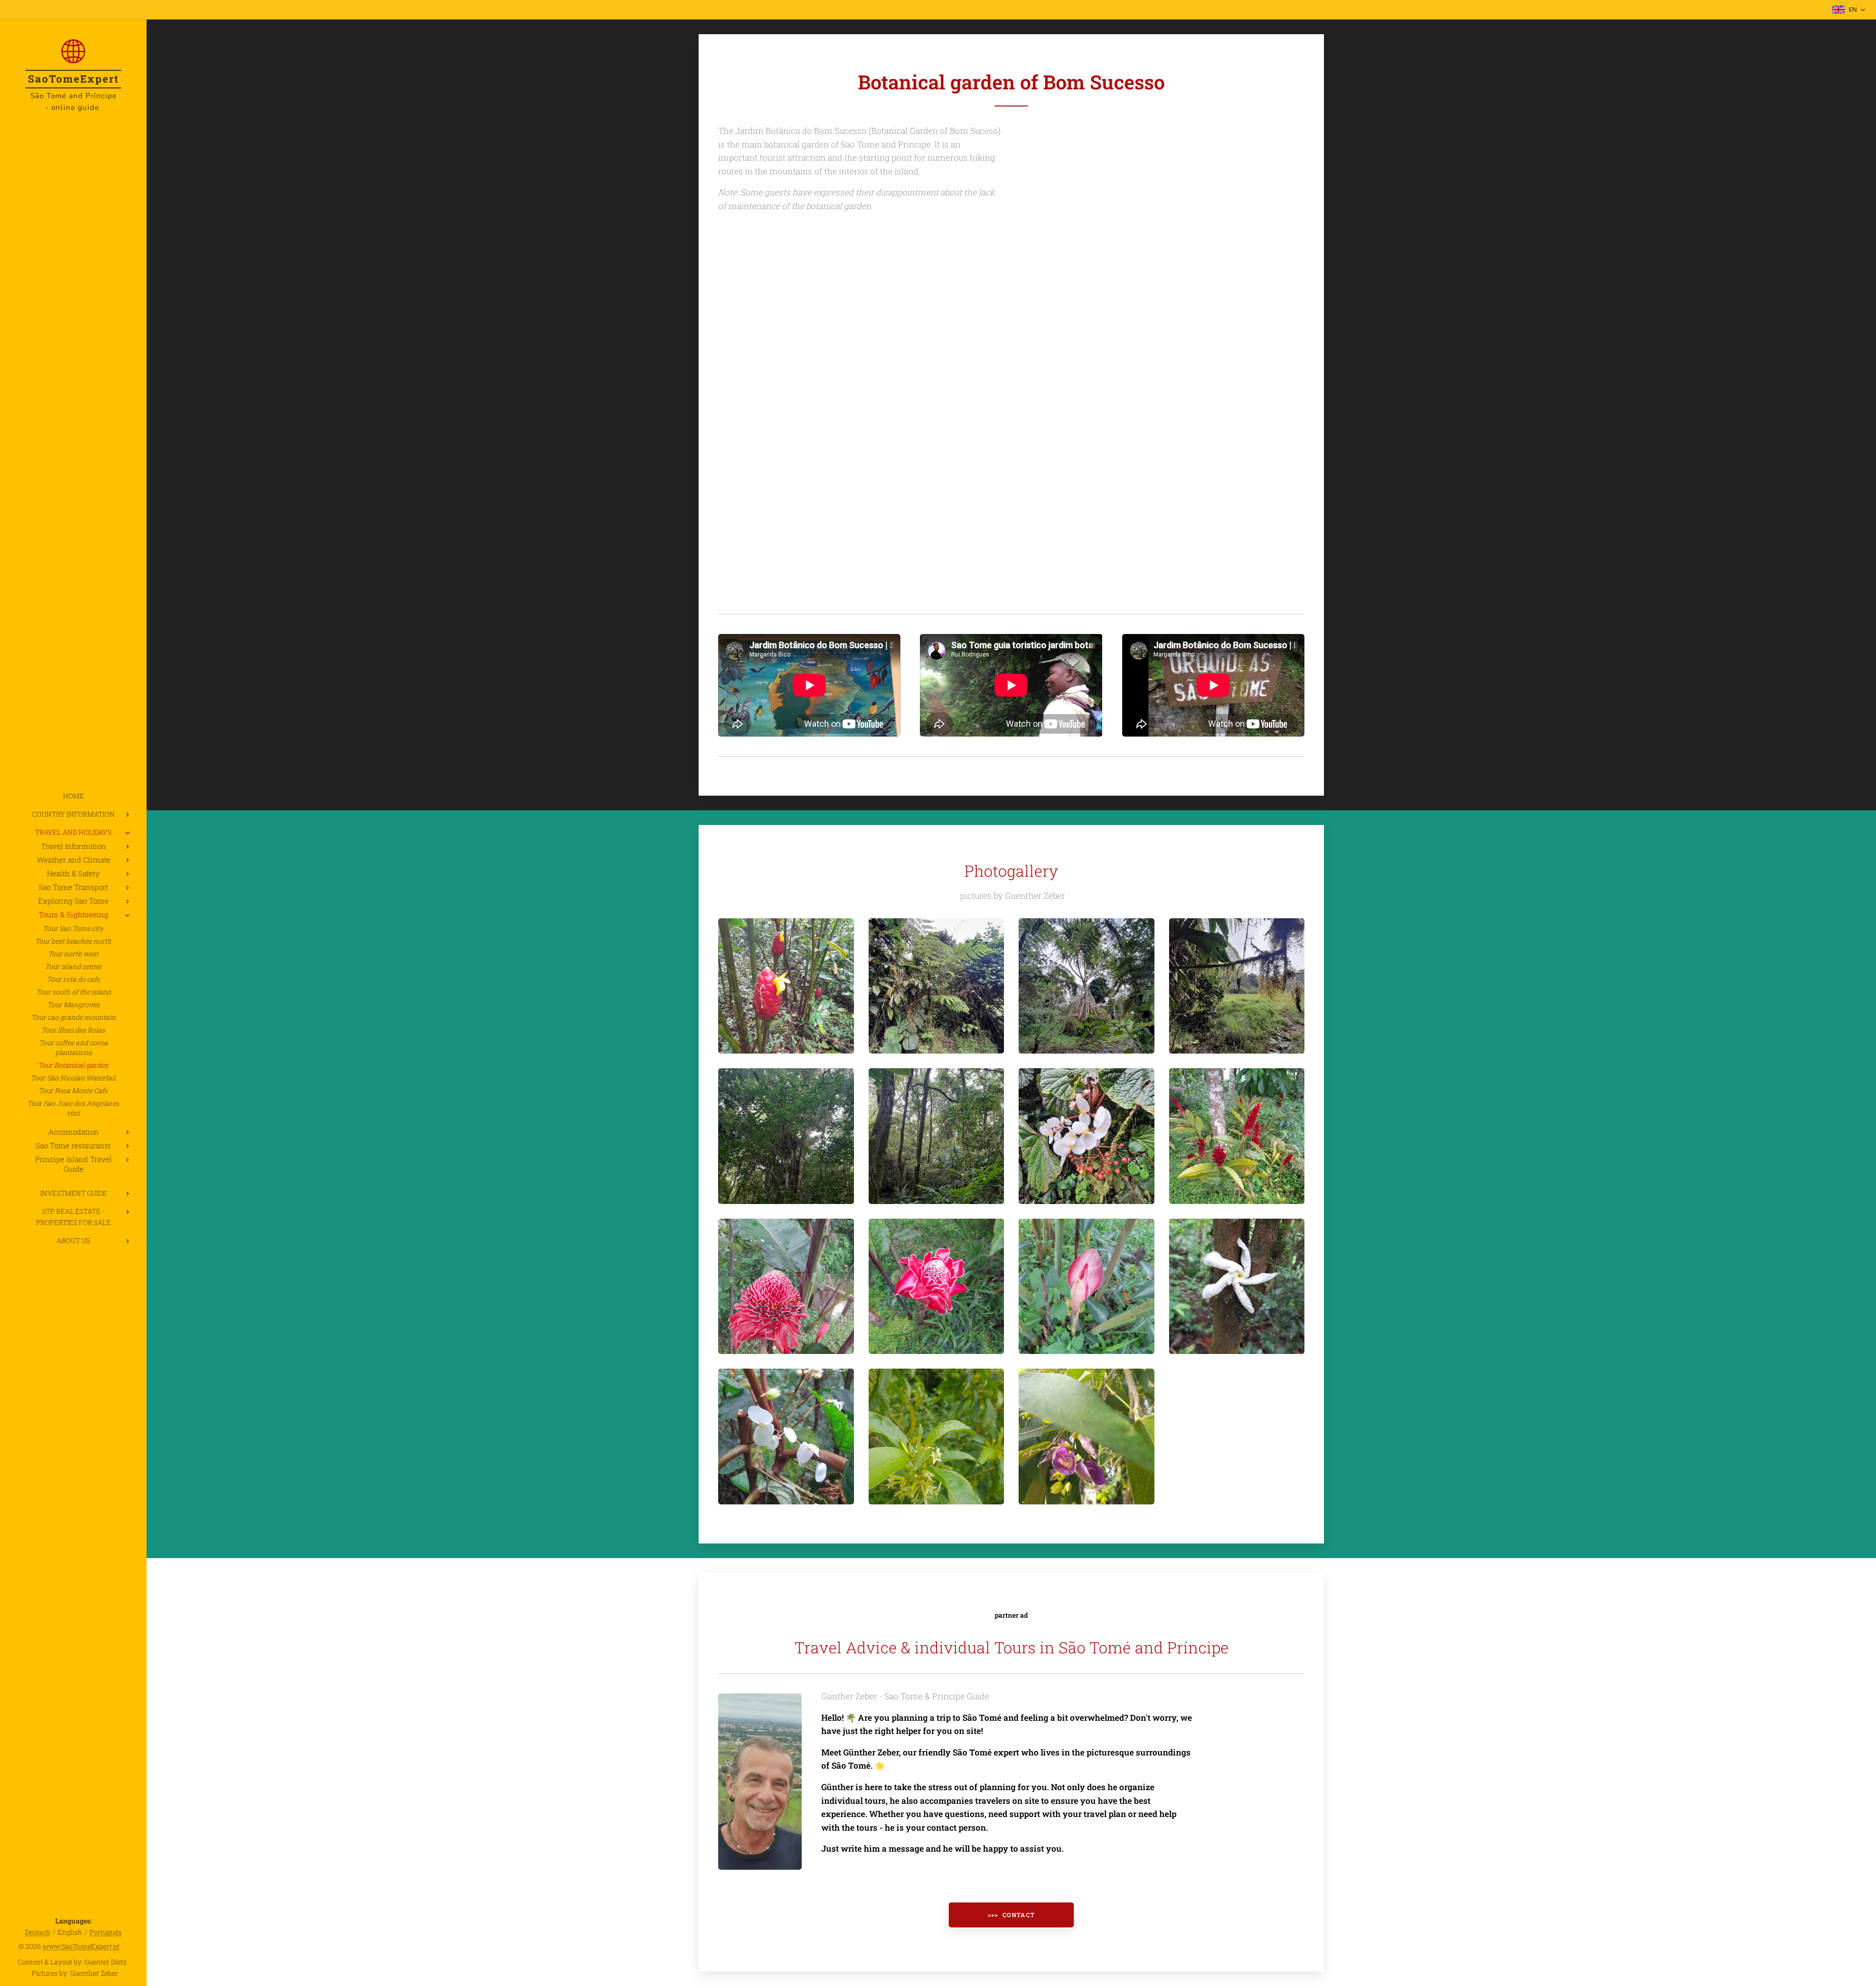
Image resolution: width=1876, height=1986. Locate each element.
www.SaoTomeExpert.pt (81, 1946)
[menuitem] (73, 796)
